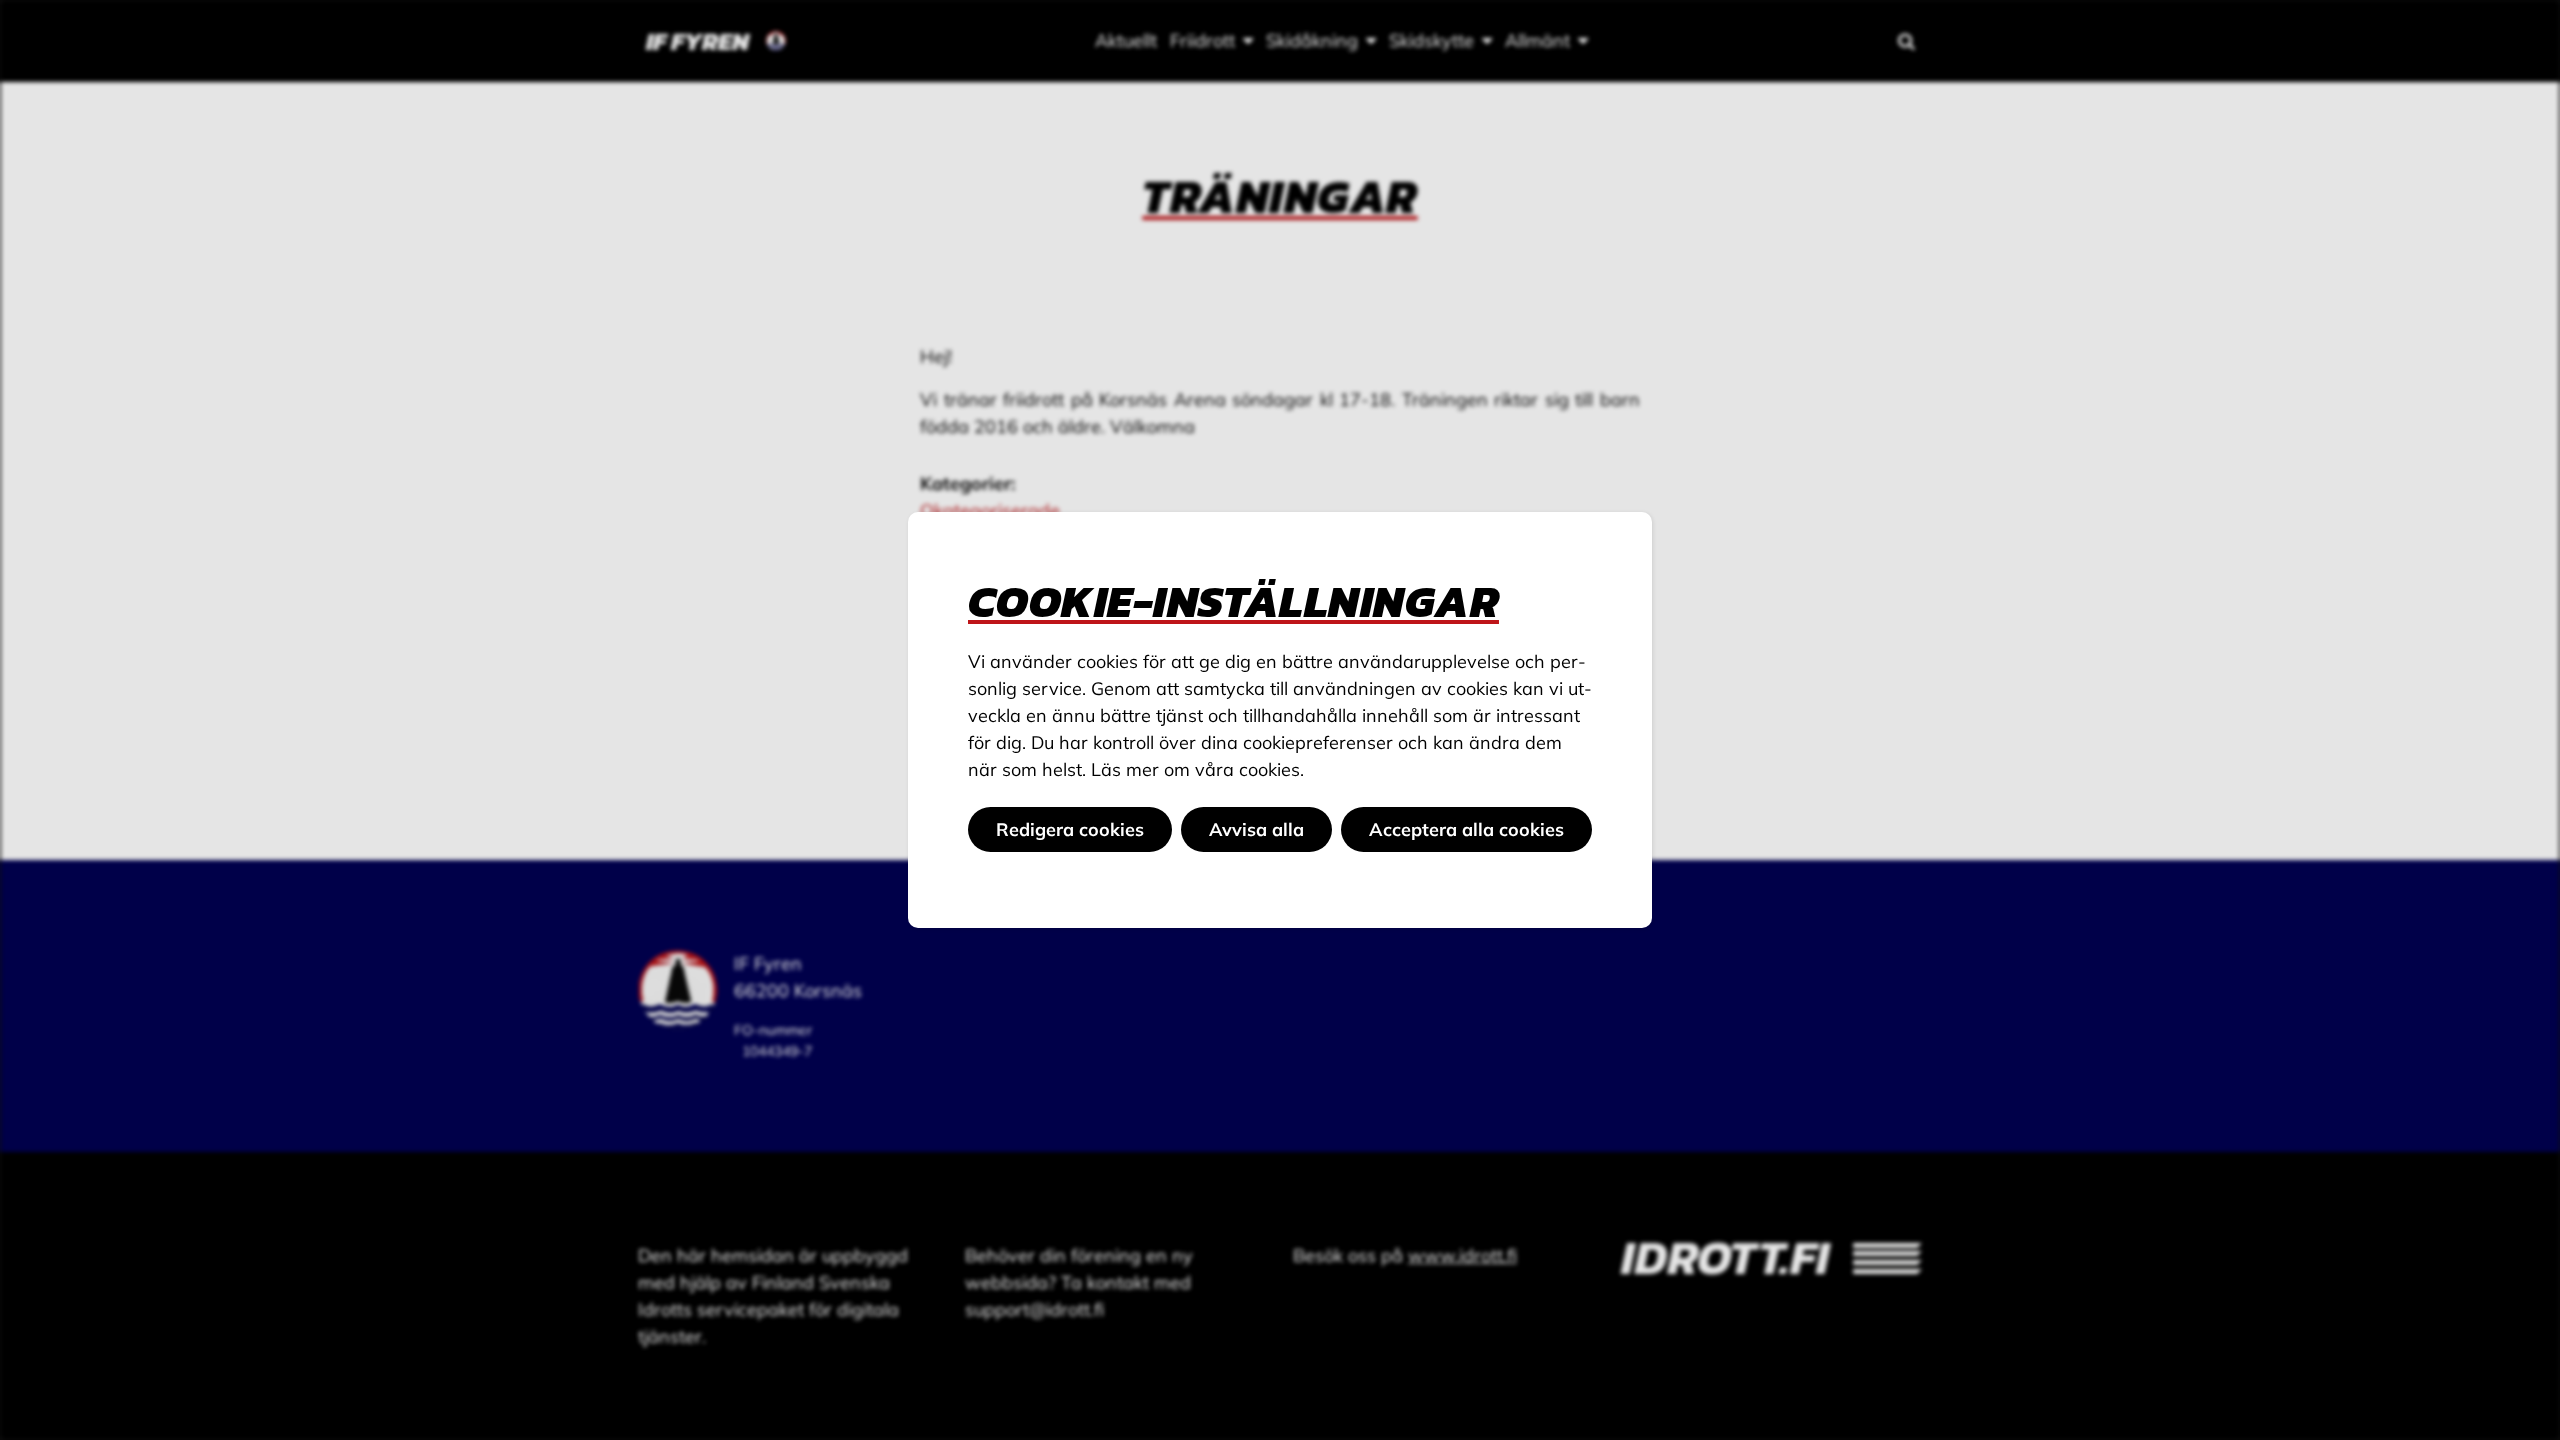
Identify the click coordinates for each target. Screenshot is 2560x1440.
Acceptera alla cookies (1466, 829)
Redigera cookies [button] (1070, 829)
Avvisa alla (1256, 829)
